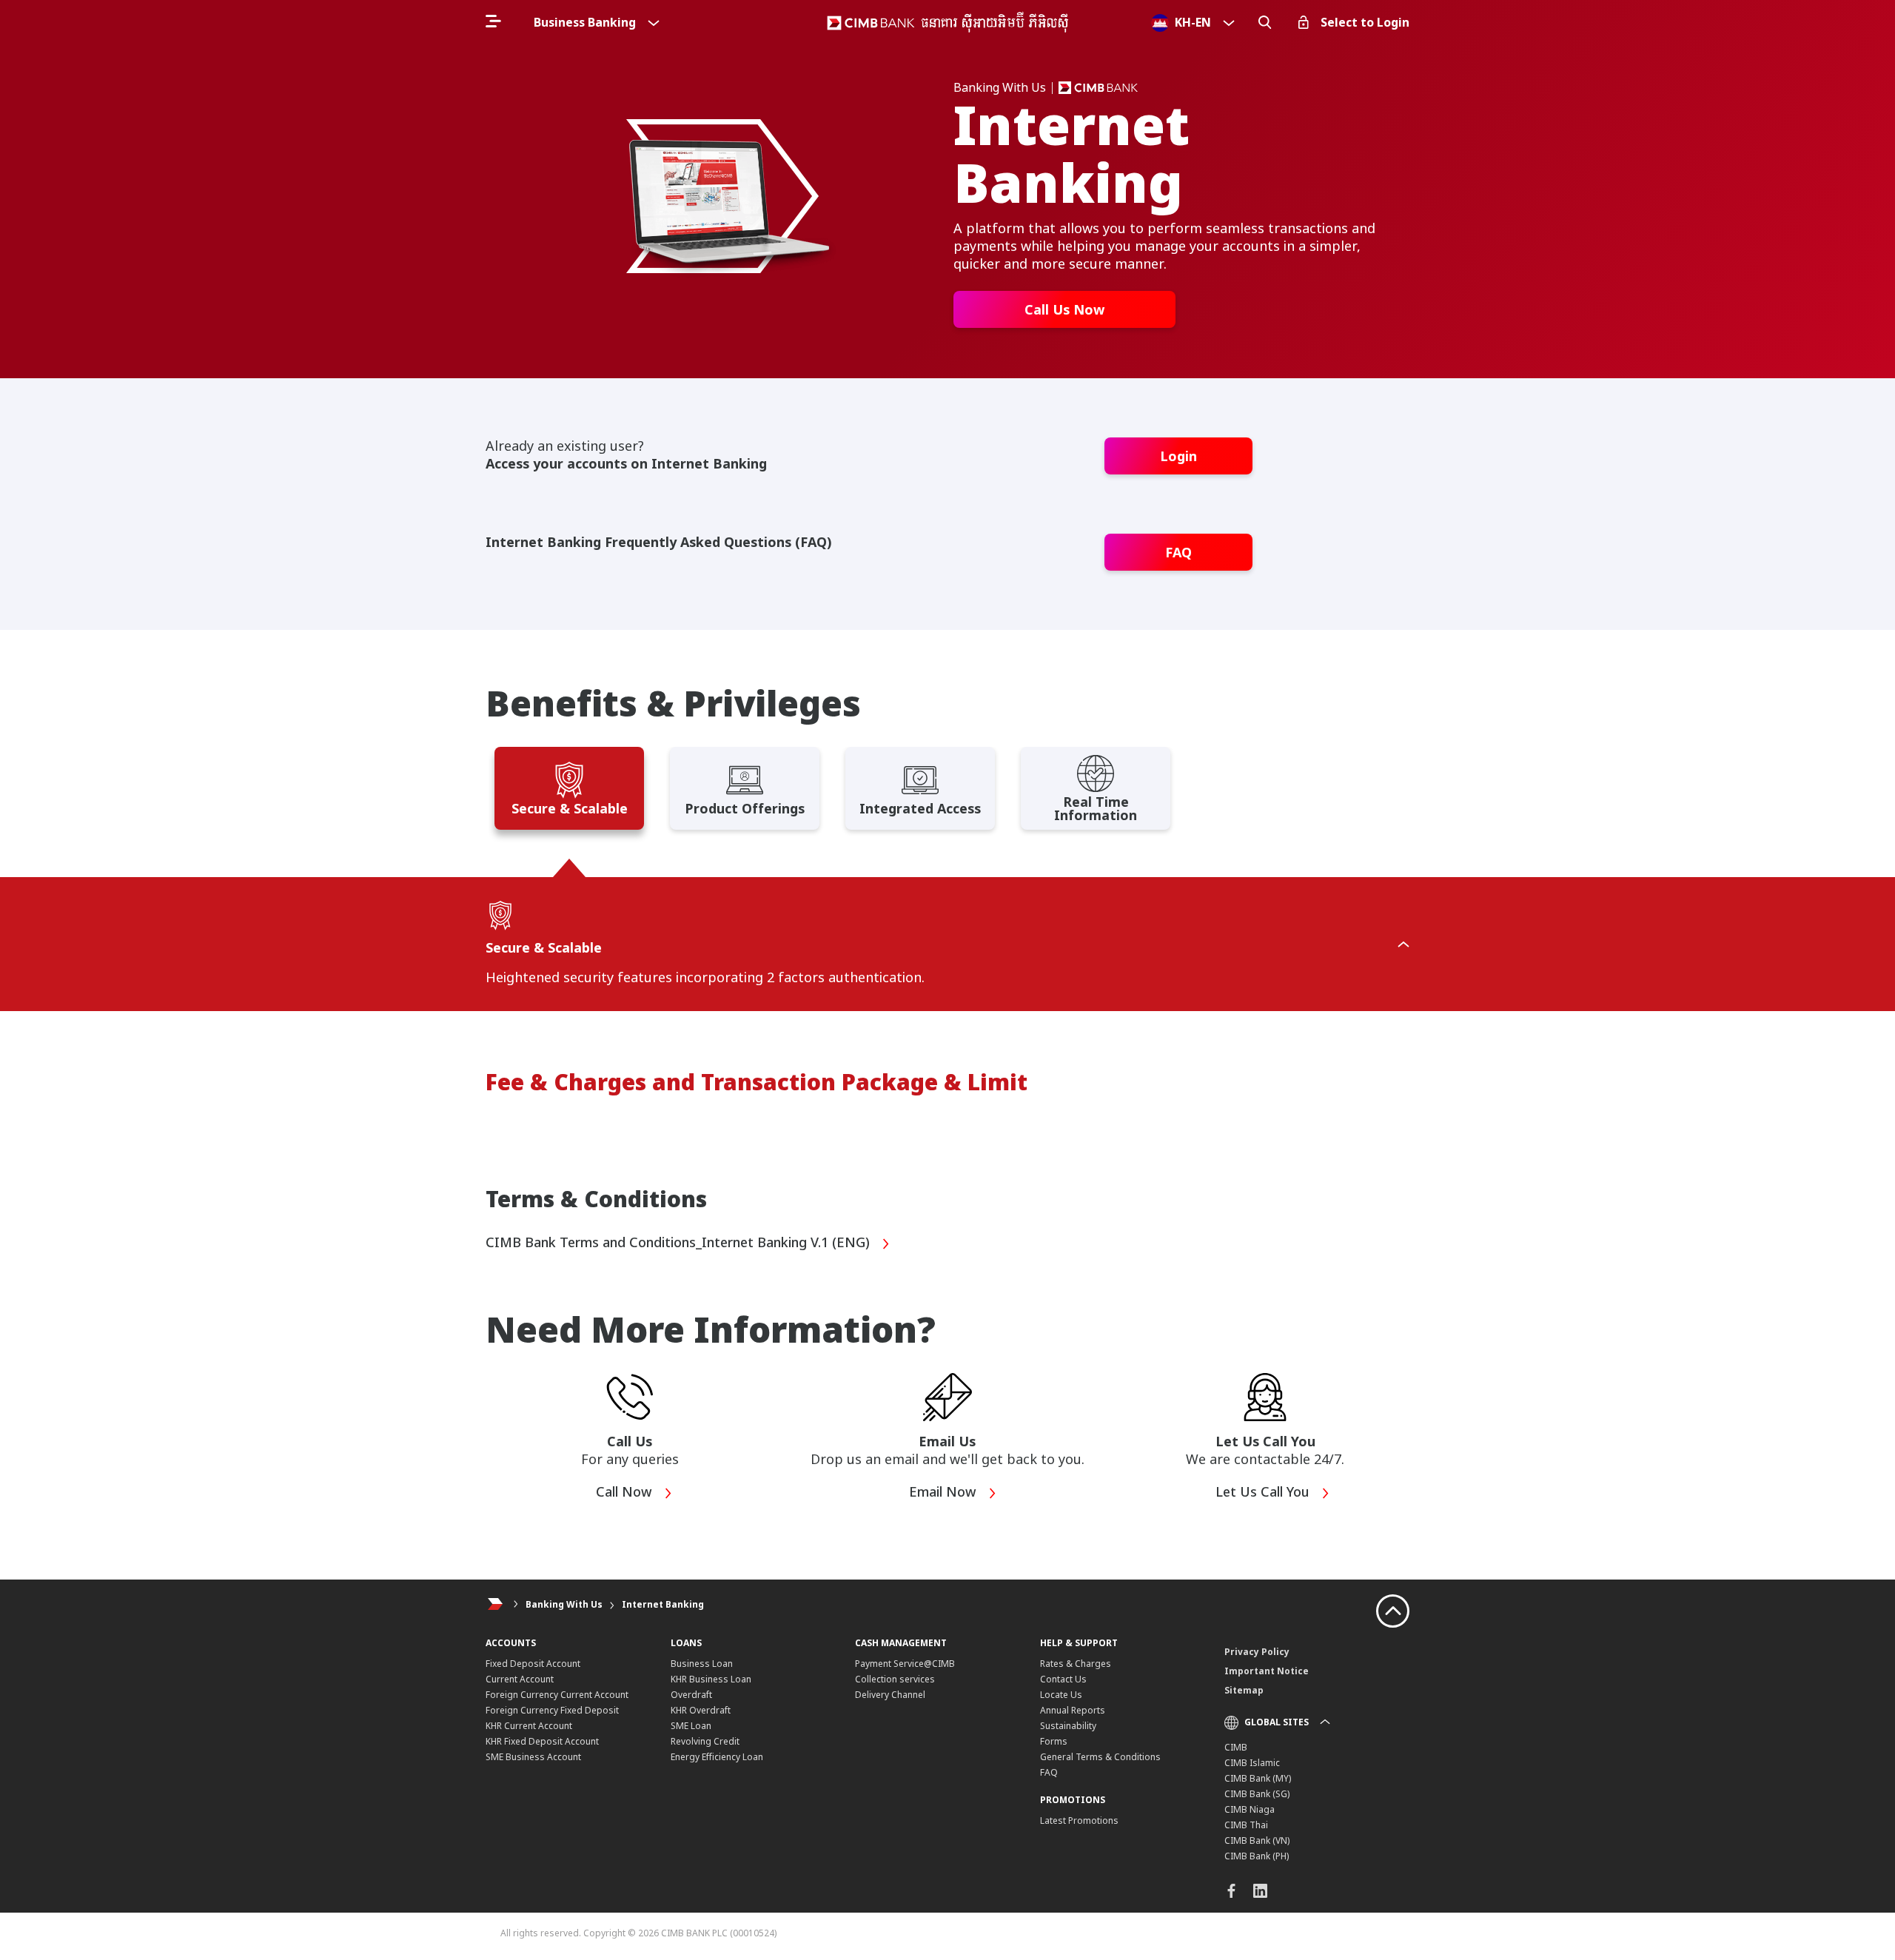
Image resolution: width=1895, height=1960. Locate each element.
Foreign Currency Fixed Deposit (552, 1710)
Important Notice (1267, 1671)
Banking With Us (564, 1604)
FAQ (1178, 552)
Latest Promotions (1079, 1820)
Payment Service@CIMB (905, 1664)
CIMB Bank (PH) (1257, 1856)
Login (1178, 456)
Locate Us (1061, 1695)
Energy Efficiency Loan (717, 1757)
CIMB (1236, 1747)
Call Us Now (1064, 309)
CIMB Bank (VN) (1257, 1840)
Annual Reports (1073, 1710)
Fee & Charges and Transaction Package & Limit (757, 1082)
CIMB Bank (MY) (1258, 1778)
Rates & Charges (1076, 1664)
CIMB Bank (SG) (1257, 1794)
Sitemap (1244, 1690)
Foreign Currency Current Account (557, 1695)
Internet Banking (663, 1604)
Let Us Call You (1264, 1492)
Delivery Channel (890, 1695)
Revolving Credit (705, 1741)
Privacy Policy (1257, 1652)
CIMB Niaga (1250, 1809)
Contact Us (1063, 1679)
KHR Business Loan (711, 1679)
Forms (1054, 1741)
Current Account (520, 1679)
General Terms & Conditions (1100, 1757)
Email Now (945, 1492)
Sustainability (1068, 1726)
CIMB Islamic (1252, 1763)
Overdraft (691, 1695)
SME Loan (691, 1726)
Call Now (626, 1492)
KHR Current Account (529, 1726)
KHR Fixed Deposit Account (542, 1741)
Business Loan (702, 1664)
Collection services (895, 1679)
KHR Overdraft (701, 1710)
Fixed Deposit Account (533, 1664)
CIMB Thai (1246, 1825)
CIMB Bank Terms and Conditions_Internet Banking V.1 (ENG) (680, 1243)
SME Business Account (533, 1757)
